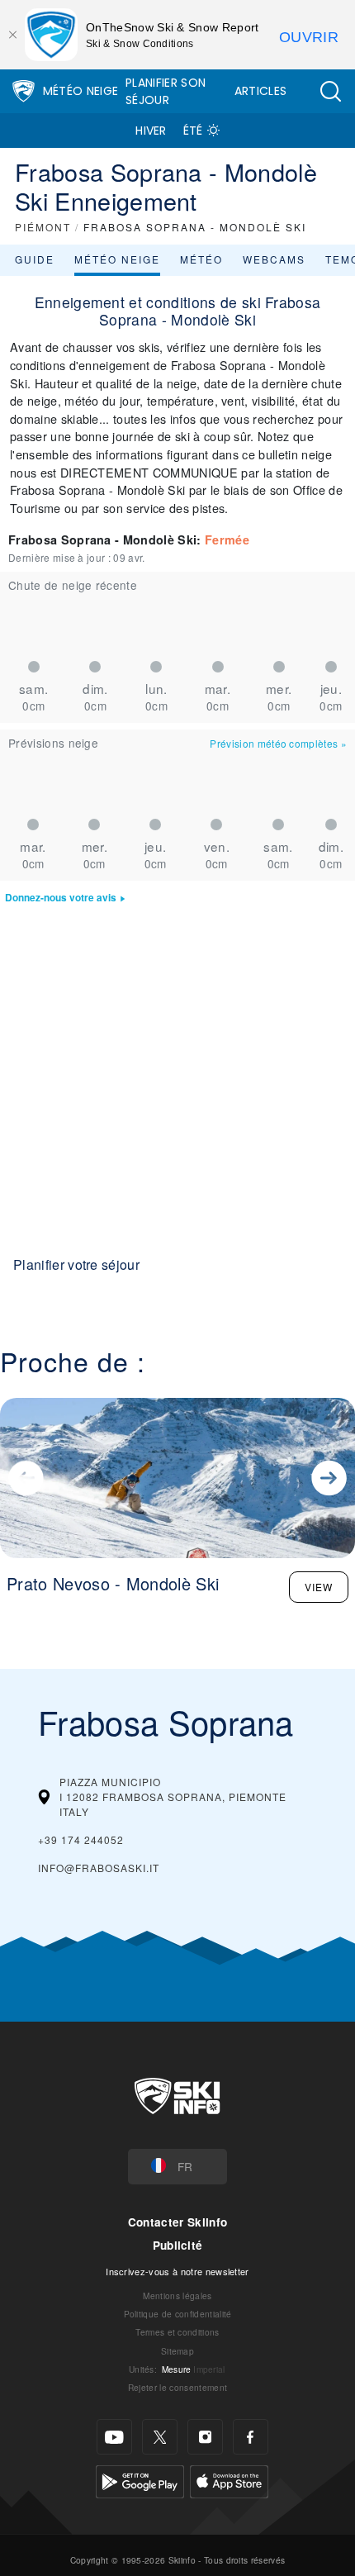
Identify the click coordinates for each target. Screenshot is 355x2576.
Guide (35, 259)
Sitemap (177, 2351)
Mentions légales (177, 2296)
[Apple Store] (229, 2480)
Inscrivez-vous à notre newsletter (177, 2271)
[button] (330, 91)
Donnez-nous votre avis (61, 898)
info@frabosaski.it (99, 1868)
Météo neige (117, 259)
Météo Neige (81, 91)
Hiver (151, 131)
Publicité (178, 2245)
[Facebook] (251, 2437)
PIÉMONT (43, 227)
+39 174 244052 (81, 1839)
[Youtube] (114, 2437)
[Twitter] (160, 2437)
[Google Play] (140, 2480)
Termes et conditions (177, 2332)
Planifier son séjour (166, 91)
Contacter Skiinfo (177, 2222)
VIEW (319, 1587)
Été (193, 131)
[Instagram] (205, 2437)
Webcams (274, 259)
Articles (261, 91)
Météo (201, 259)
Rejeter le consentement (177, 2387)
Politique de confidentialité (178, 2314)
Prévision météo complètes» (278, 743)
